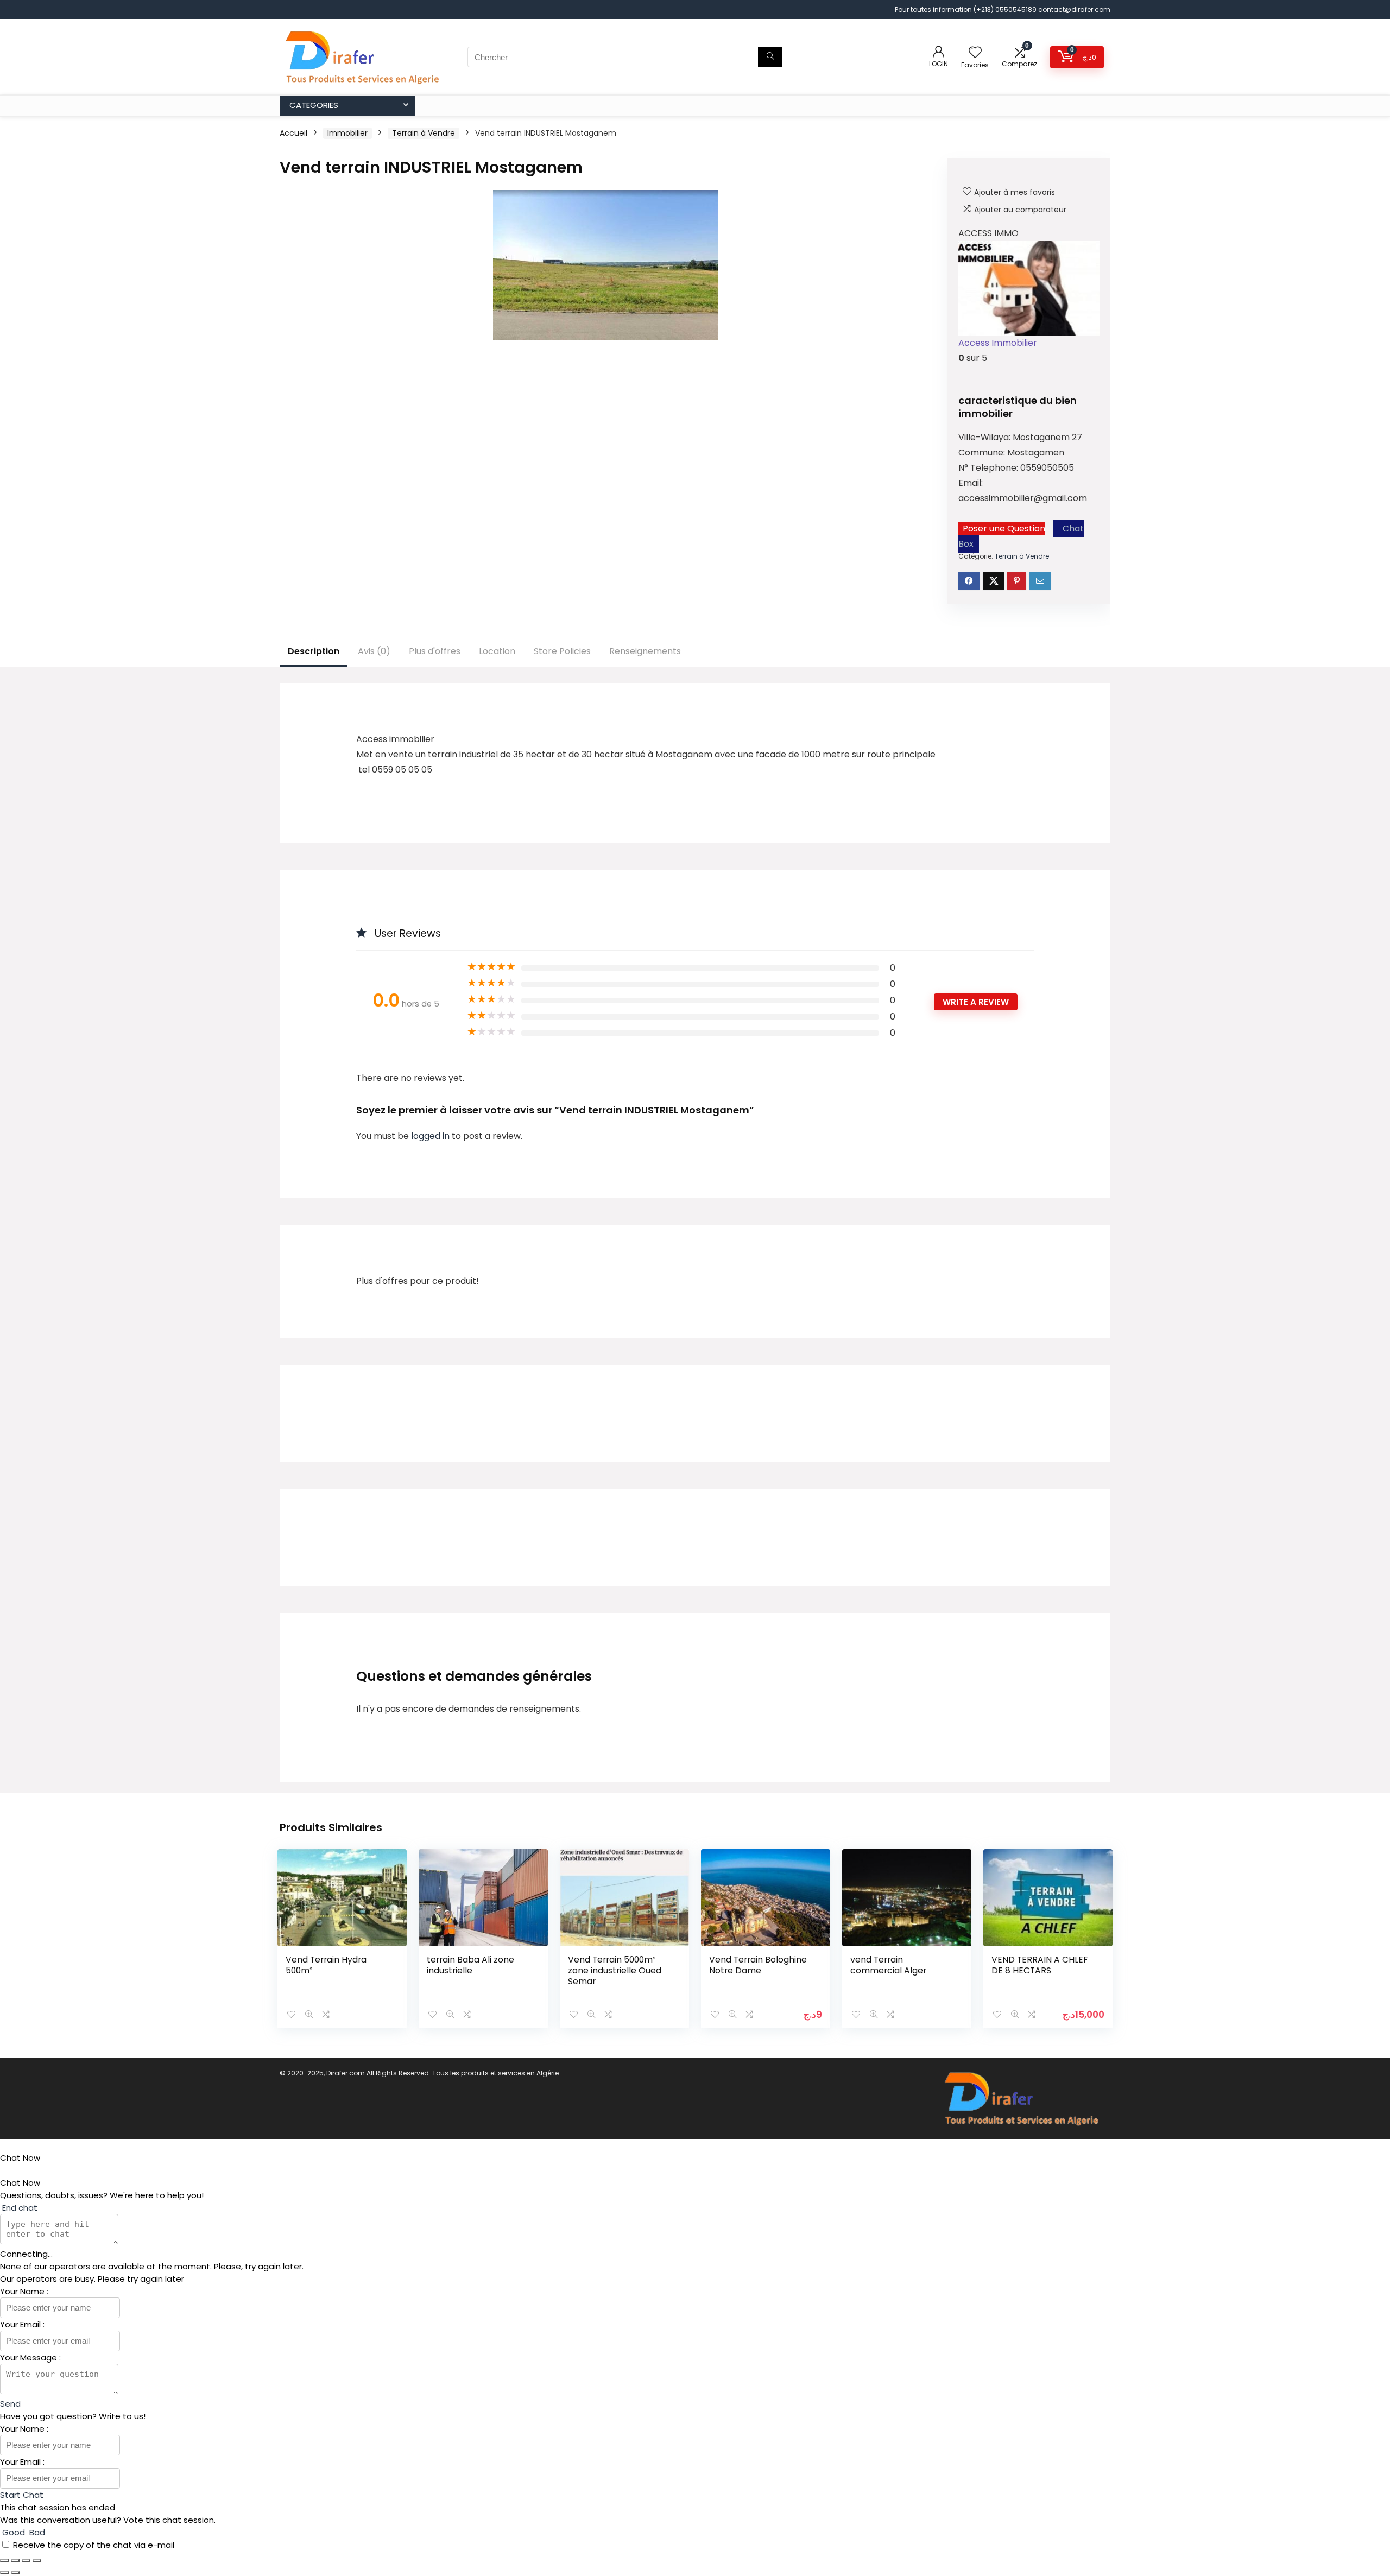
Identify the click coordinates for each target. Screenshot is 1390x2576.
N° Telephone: (989, 468)
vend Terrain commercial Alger (888, 1965)
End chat (19, 2208)
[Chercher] (770, 57)
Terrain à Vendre (424, 133)
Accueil (293, 133)
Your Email (21, 2324)
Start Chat (22, 2495)
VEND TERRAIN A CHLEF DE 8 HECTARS (1040, 1965)
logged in (431, 1136)
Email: (971, 483)
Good (14, 2532)
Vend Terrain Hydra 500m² (326, 1965)
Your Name (23, 2291)
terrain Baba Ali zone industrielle (470, 1965)
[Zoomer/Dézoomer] (4, 2560)
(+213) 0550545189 (1006, 10)
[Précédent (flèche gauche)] (4, 2573)
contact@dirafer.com (1074, 10)
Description (314, 651)
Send (10, 2404)
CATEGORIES (314, 105)
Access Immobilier (998, 343)
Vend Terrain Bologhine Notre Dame (758, 1965)
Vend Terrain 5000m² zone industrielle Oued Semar (615, 1970)
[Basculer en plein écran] (15, 2560)
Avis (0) (374, 651)
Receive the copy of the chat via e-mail (94, 2545)
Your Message (30, 2357)
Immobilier (347, 133)
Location (497, 651)
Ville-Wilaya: (985, 437)
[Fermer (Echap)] (37, 2560)
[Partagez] (26, 2560)
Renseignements (645, 651)
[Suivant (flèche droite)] (15, 2573)
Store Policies (562, 651)
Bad (36, 2532)
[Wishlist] (975, 53)
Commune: (983, 452)
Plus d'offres (435, 651)
